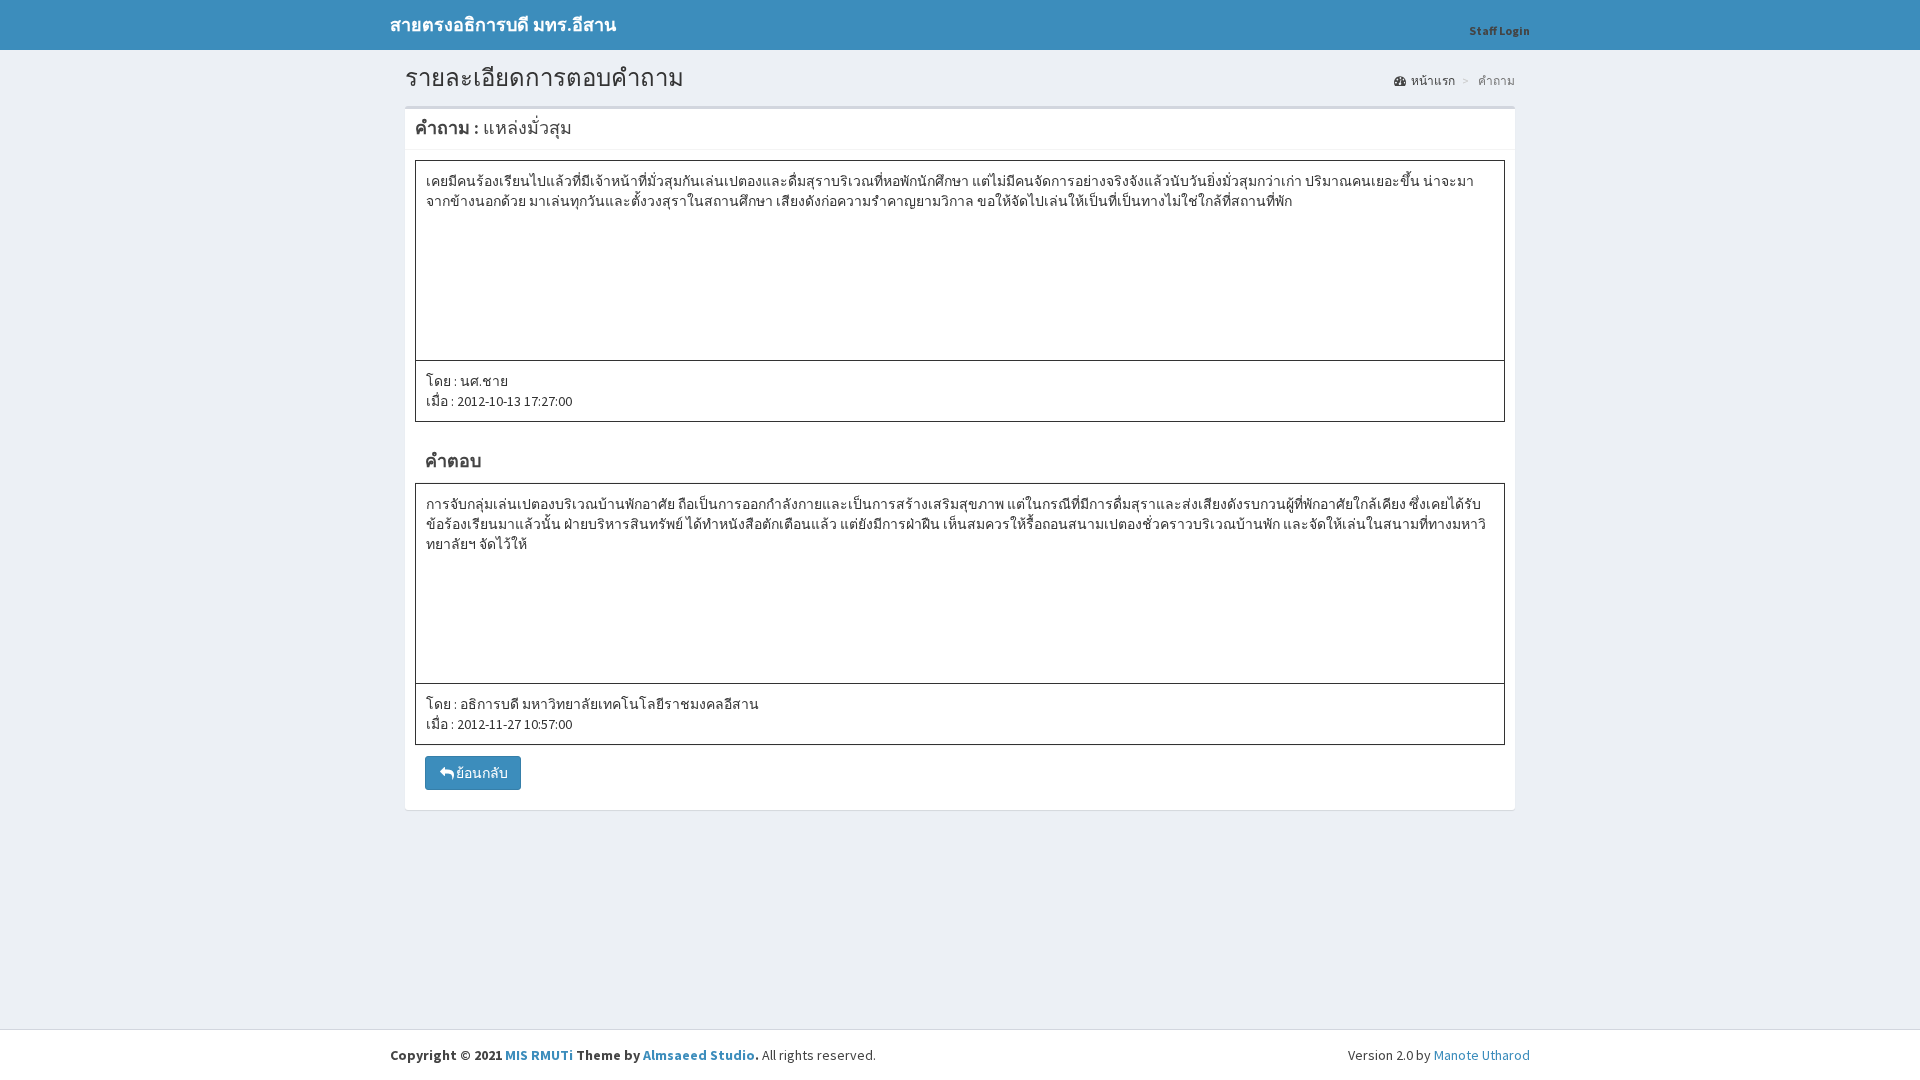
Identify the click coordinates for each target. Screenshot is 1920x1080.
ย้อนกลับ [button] (482, 773)
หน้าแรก (1433, 80)
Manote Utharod (1482, 1055)
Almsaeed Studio (699, 1055)
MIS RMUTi (539, 1055)
